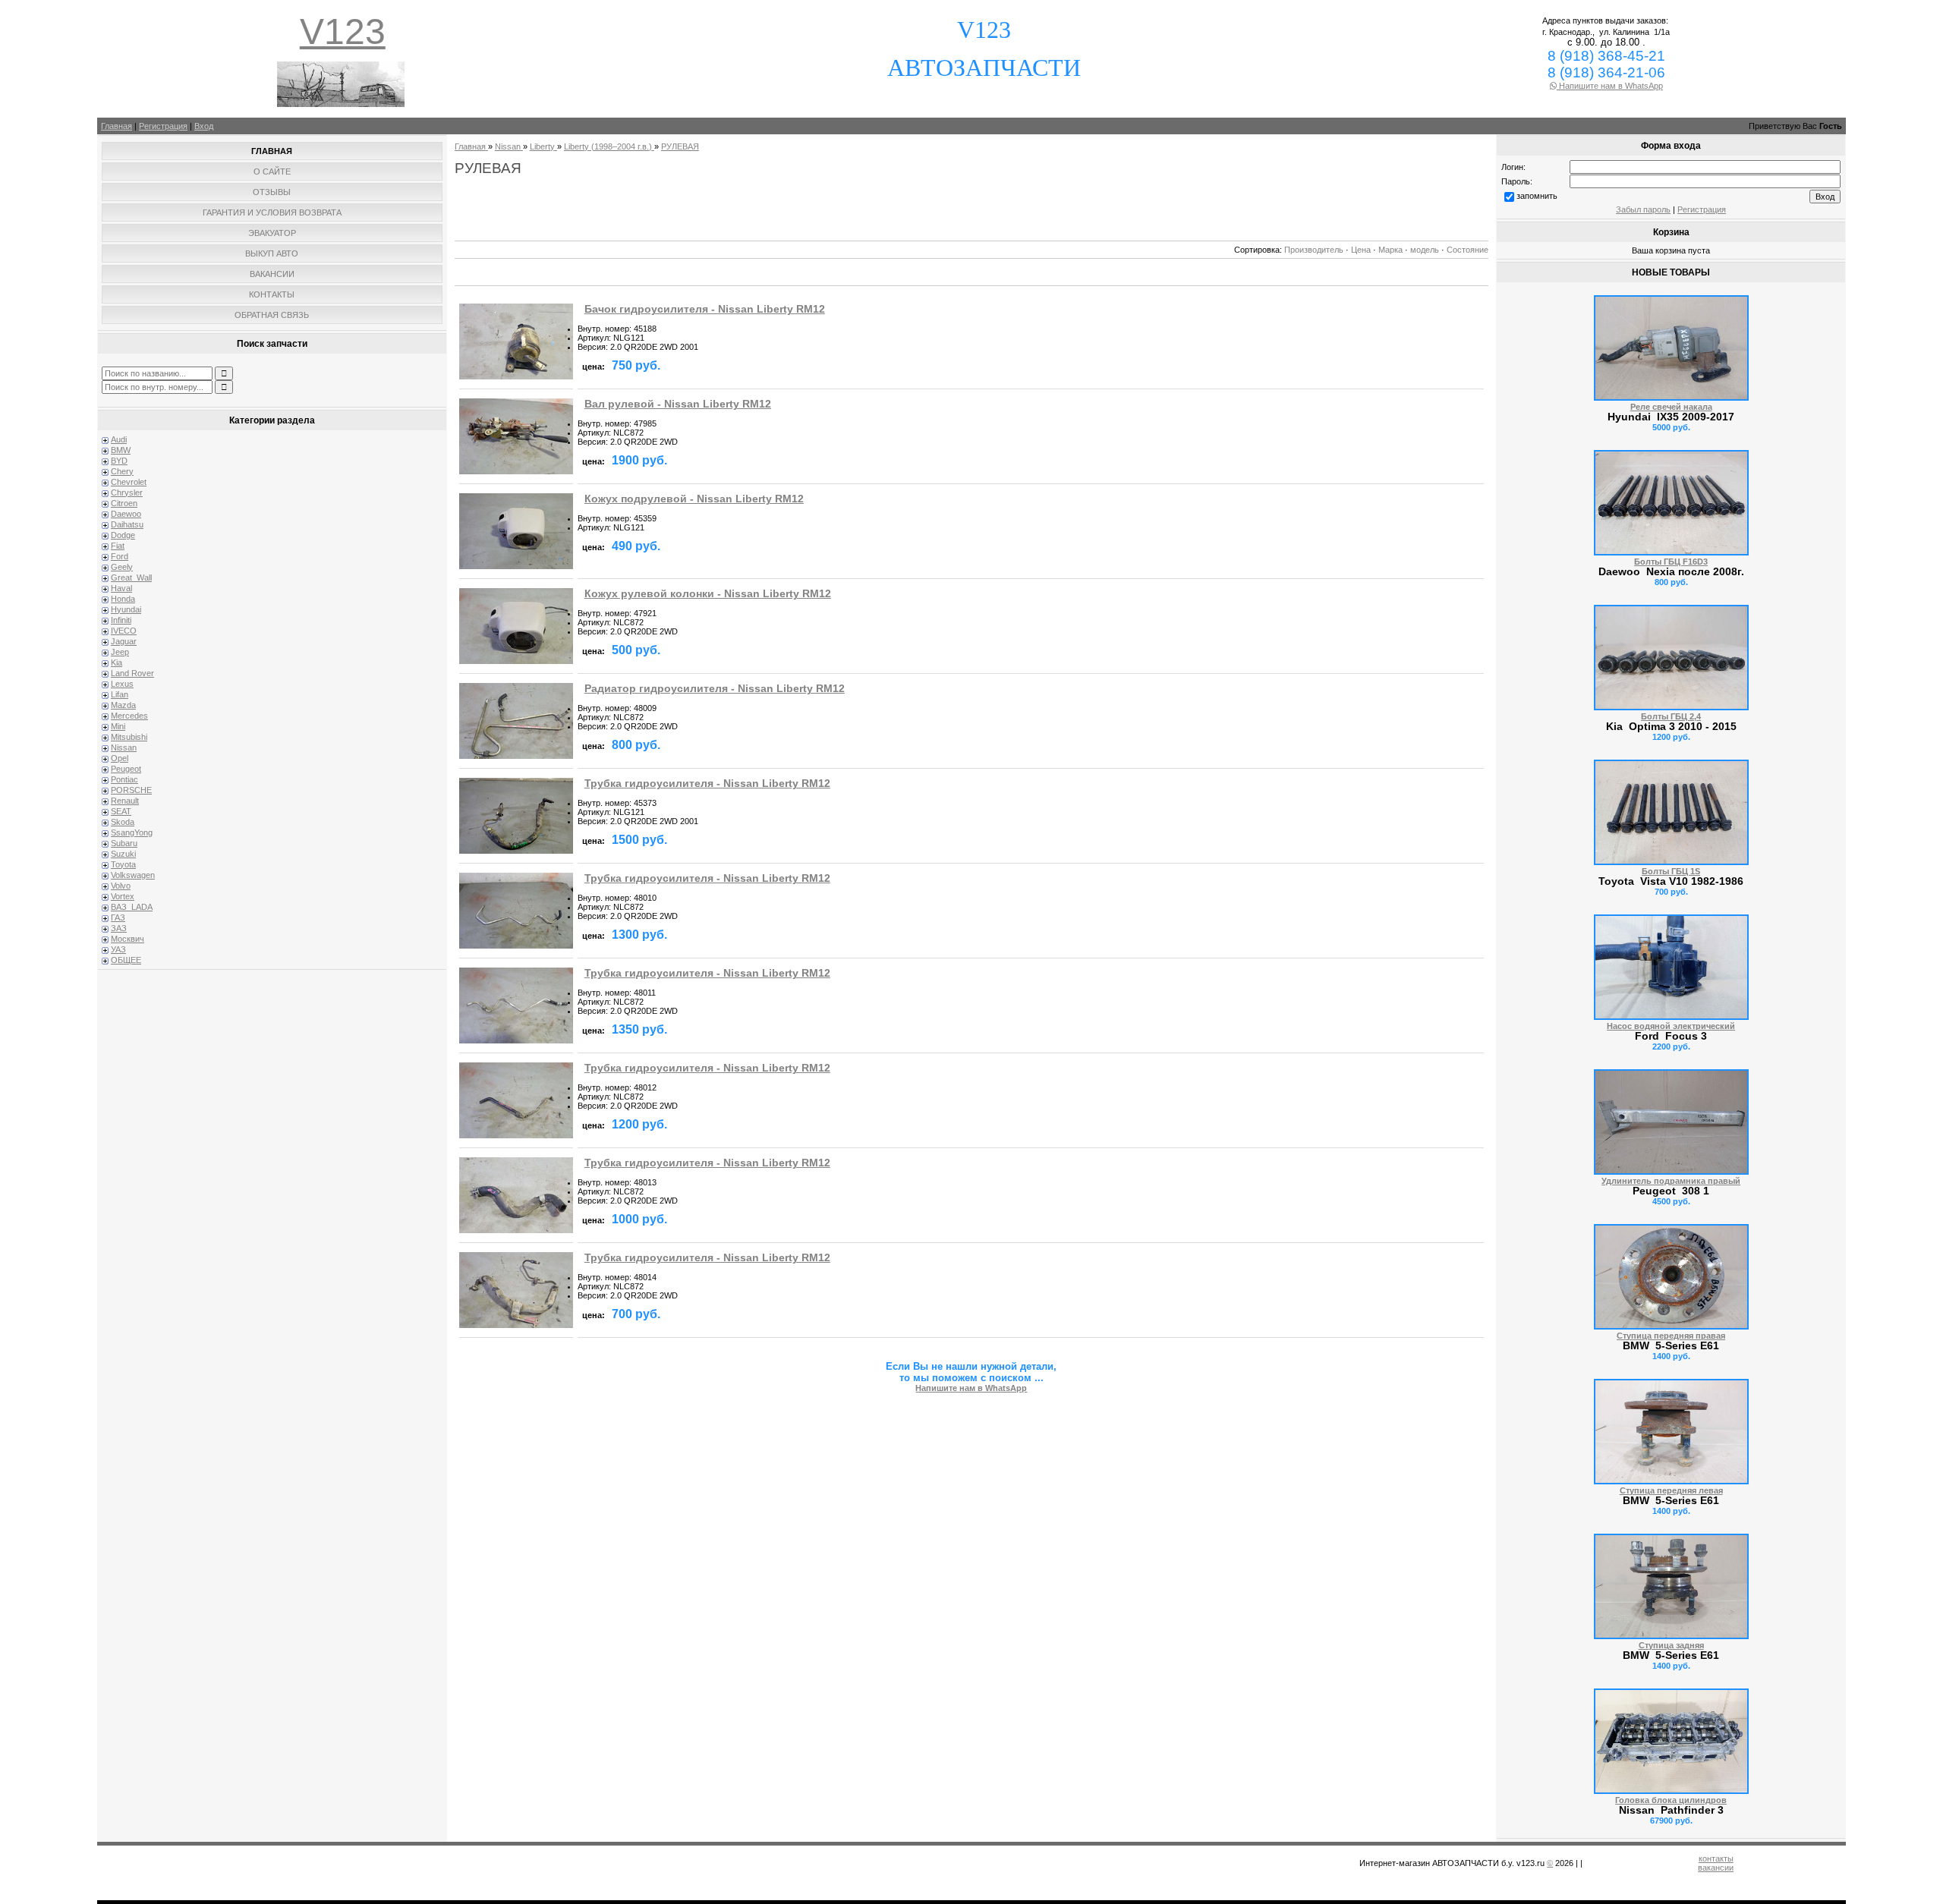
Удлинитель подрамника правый (1671, 1181)
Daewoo (126, 514)
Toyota (123, 864)
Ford (120, 556)
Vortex (123, 896)
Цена (1361, 250)
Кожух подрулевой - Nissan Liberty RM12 (694, 499)
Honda (123, 599)
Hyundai (126, 609)
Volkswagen (133, 875)
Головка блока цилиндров (1671, 1800)
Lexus (122, 684)
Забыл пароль (1643, 209)
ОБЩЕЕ (126, 960)
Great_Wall (131, 577)
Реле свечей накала (1671, 407)
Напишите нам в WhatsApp (1610, 86)
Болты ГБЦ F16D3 (1671, 562)
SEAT (121, 811)
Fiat (118, 546)
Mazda (123, 705)
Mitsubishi (129, 737)
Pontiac (124, 779)
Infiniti (121, 620)
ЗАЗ (119, 928)
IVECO (124, 631)
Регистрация (163, 126)
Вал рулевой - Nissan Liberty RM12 (678, 404)
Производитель (1314, 250)
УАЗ (118, 949)
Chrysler (127, 493)
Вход (204, 126)
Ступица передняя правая (1671, 1336)
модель (1425, 250)
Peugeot (126, 769)
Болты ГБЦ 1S (1671, 871)
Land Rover (132, 673)
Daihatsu (127, 524)
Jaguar (124, 641)
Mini (118, 726)
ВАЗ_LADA (132, 907)
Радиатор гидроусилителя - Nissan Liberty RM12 (715, 689)
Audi (119, 439)
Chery (122, 471)
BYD (119, 461)
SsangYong (132, 832)
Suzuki (123, 854)
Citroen (124, 503)
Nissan (124, 747)
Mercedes (129, 716)
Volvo (121, 886)
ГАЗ (118, 917)
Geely (122, 567)
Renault (125, 801)
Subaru (124, 843)
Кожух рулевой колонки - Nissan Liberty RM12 (708, 594)
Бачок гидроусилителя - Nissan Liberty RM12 (705, 309)
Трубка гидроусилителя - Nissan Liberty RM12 (707, 784)
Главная (117, 126)
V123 (343, 31)
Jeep (120, 652)
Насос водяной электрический (1671, 1026)
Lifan (120, 694)
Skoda (123, 822)
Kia (117, 662)
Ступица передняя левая (1671, 1490)
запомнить (1537, 196)
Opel (120, 758)
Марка (1390, 250)
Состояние (1467, 250)
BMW (121, 450)
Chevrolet (129, 482)
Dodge (123, 535)
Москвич (128, 939)
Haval (121, 588)
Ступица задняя (1671, 1645)
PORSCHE (131, 790)
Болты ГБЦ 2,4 (1671, 716)
